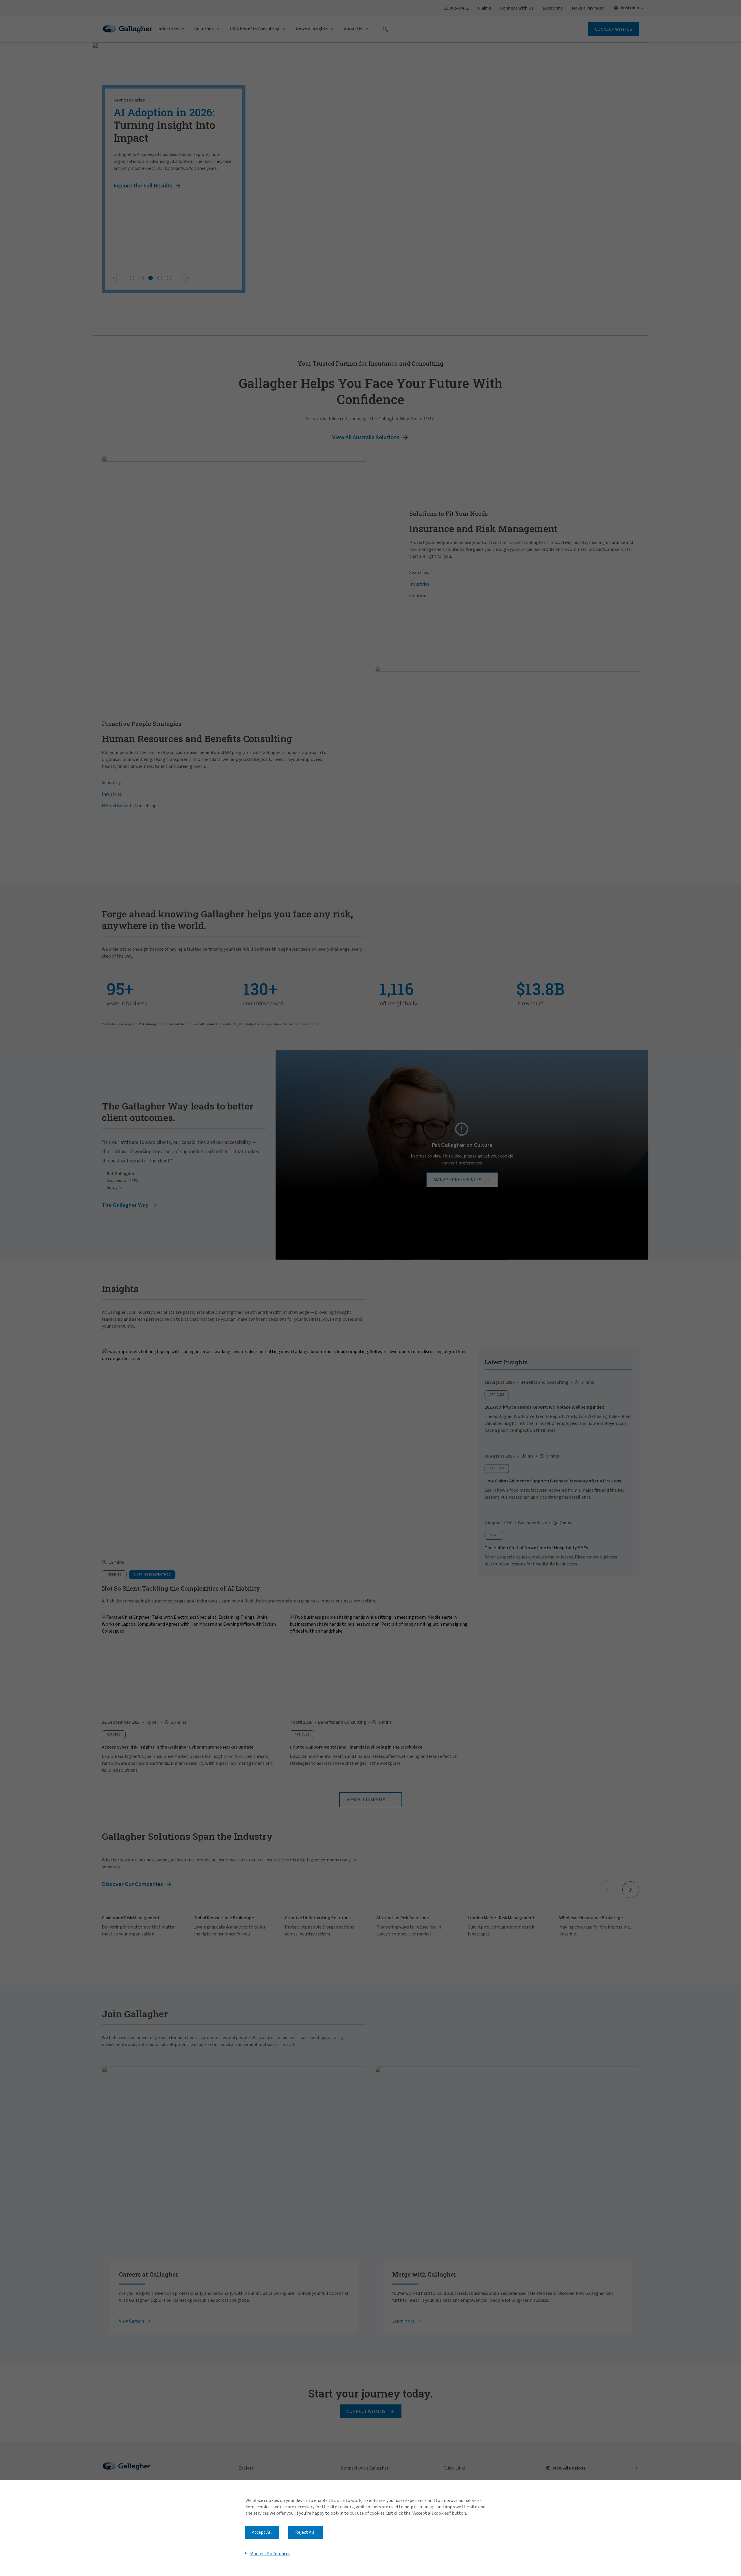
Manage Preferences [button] (270, 2553)
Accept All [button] (262, 2532)
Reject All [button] (305, 2532)
